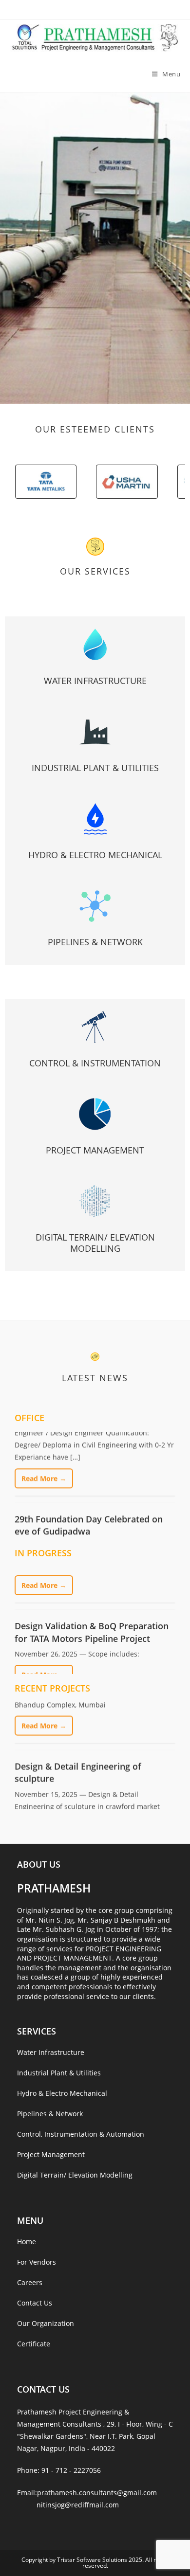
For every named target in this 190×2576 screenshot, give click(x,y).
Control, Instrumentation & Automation (81, 2134)
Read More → (44, 1452)
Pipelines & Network (95, 942)
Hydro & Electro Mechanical (95, 855)
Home (27, 2242)
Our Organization (46, 2323)
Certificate (34, 2344)
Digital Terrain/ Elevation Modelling (95, 1243)
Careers (30, 2282)
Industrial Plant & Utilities (95, 768)
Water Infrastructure (95, 681)
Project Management (95, 1150)
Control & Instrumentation (95, 1063)
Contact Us (35, 2303)
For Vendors (37, 2262)
